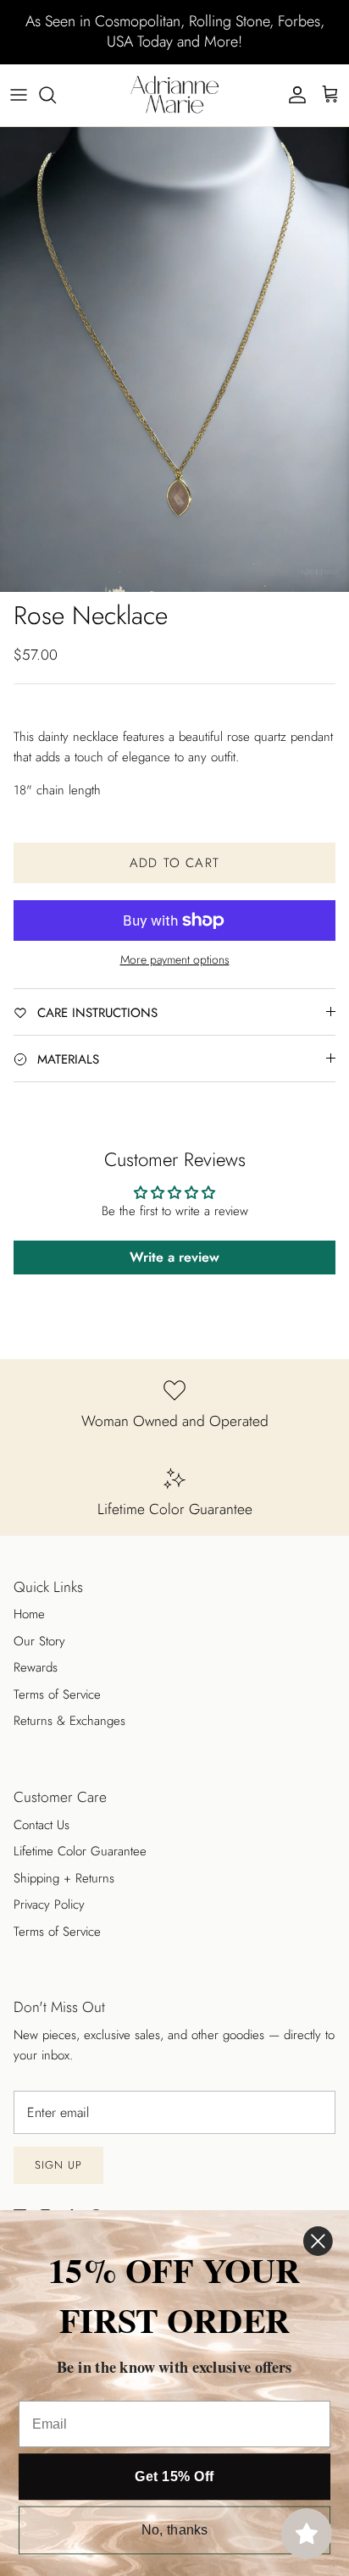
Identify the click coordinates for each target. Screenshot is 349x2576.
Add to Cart (174, 863)
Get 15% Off (174, 2477)
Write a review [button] (174, 1257)
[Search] (56, 95)
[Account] (293, 95)
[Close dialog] (318, 2241)
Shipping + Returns (64, 1878)
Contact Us (42, 1825)
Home (29, 1614)
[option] (174, 359)
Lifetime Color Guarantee (80, 1851)
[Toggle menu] (19, 95)
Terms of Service (57, 1694)
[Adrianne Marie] (174, 95)
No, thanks (175, 2530)
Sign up (58, 2165)
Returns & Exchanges (69, 1721)
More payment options (175, 960)
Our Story (39, 1641)
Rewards (36, 1667)
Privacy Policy (49, 1904)
